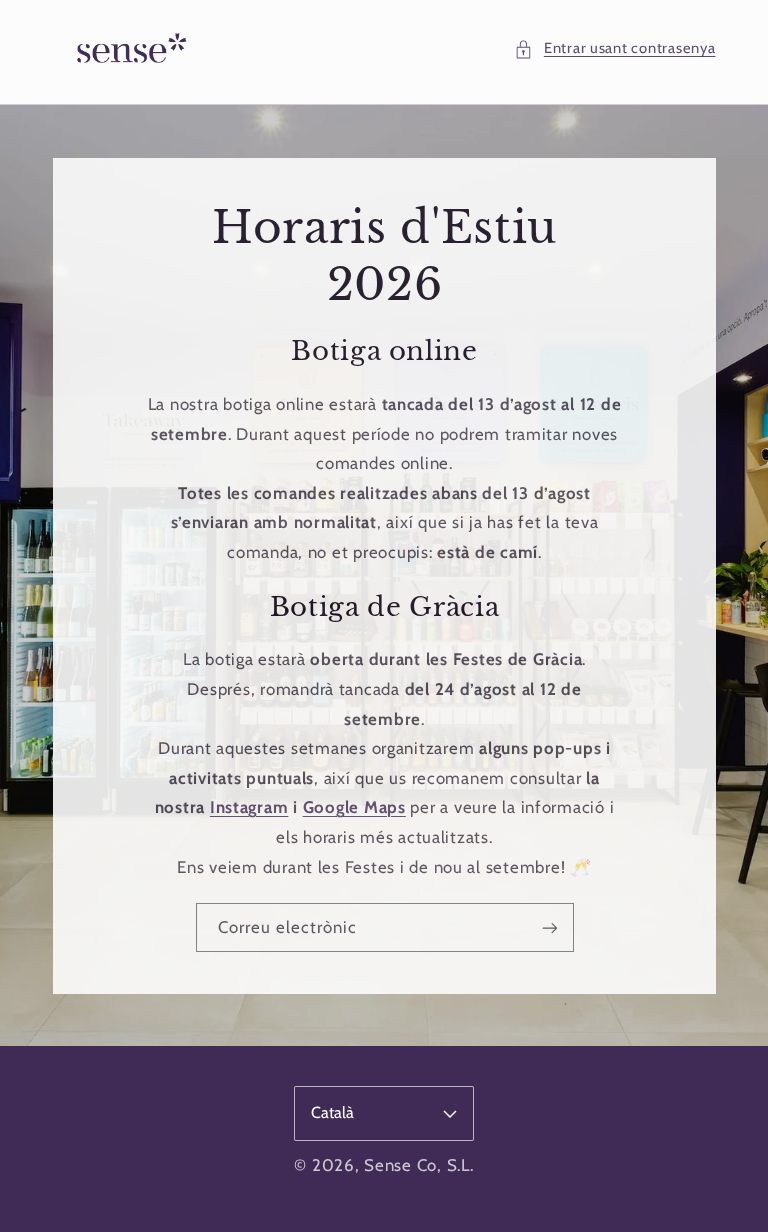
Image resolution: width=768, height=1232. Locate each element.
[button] (614, 49)
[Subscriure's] (549, 927)
